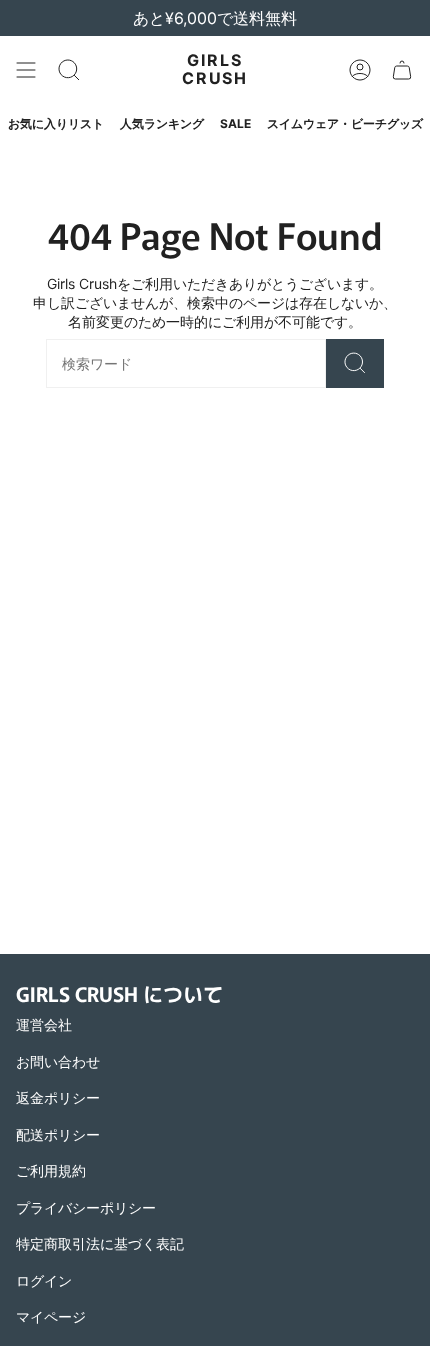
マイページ (51, 1316)
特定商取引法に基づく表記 (100, 1243)
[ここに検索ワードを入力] (355, 363)
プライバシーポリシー (86, 1207)
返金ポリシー (58, 1097)
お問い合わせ (58, 1061)
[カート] (402, 70)
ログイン (44, 1280)
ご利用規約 (51, 1170)
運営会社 (44, 1024)
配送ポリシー (58, 1134)
